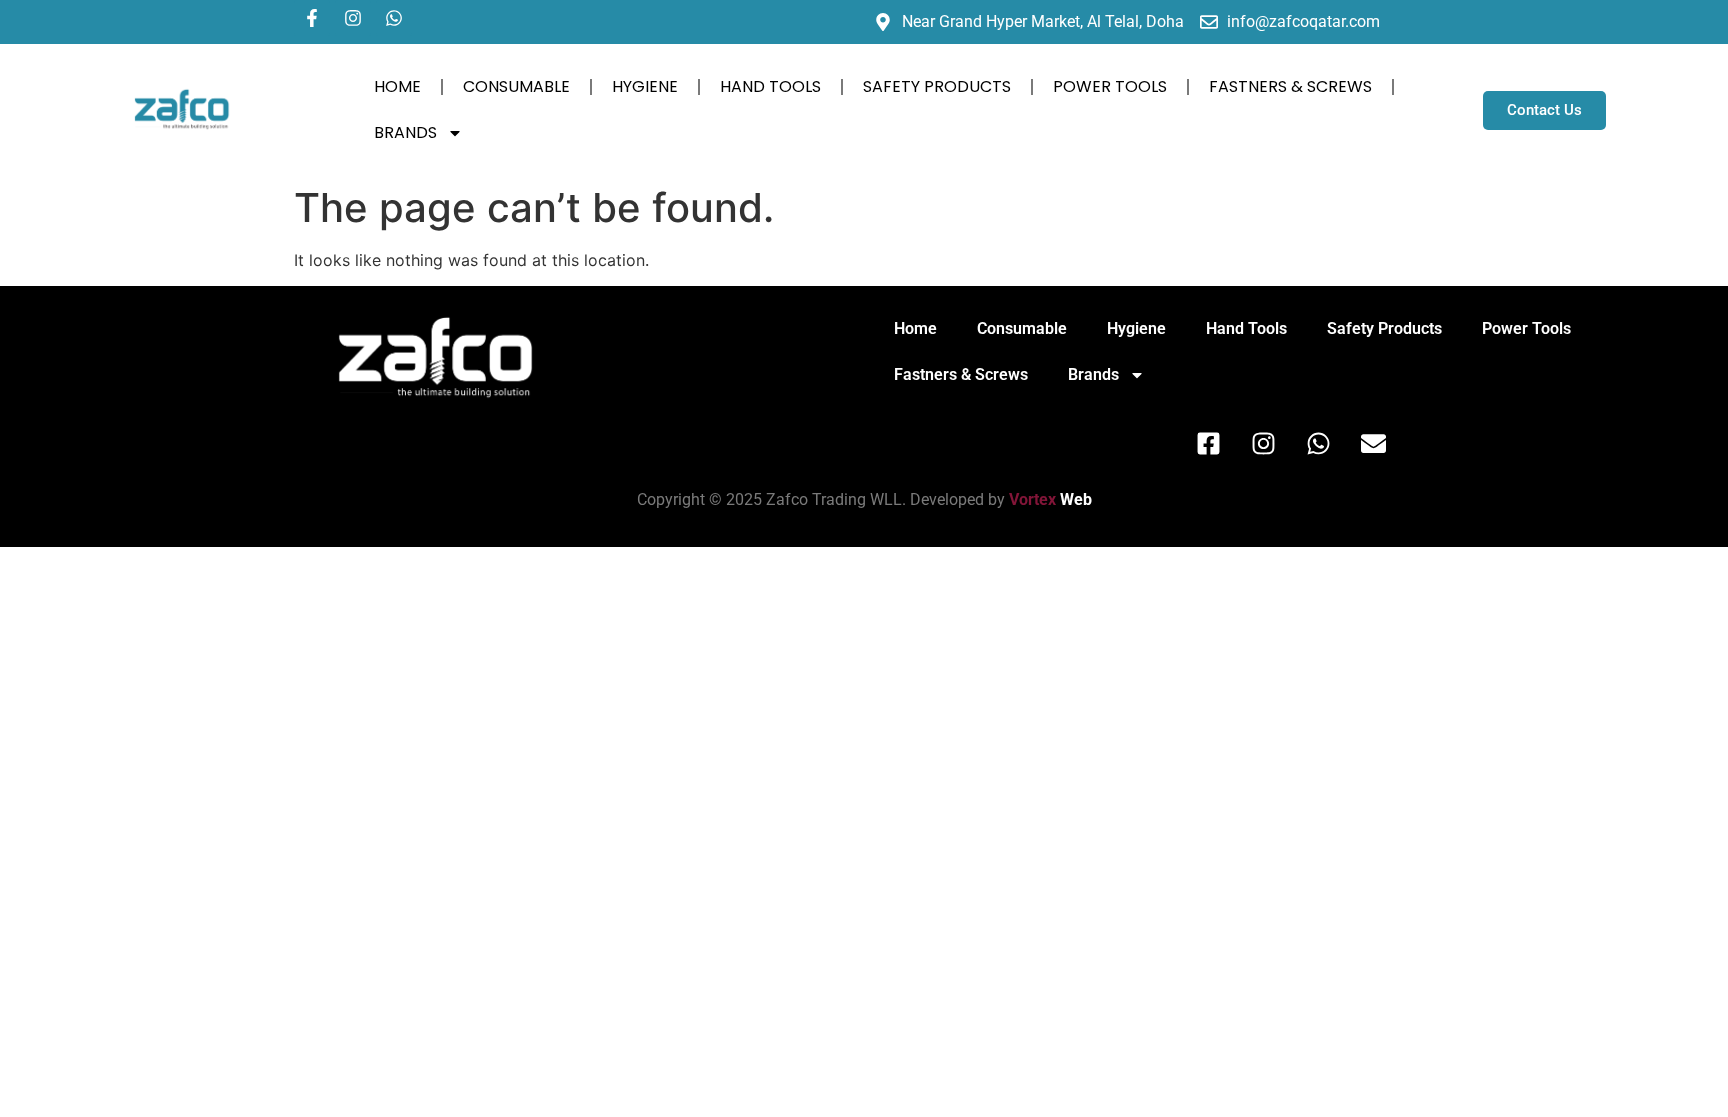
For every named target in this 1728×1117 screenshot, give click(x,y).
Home (397, 86)
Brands (405, 132)
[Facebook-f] (312, 18)
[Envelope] (1374, 443)
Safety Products (937, 86)
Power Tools (1110, 86)
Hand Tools (770, 86)
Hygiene (645, 86)
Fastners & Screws (1290, 86)
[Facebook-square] (1209, 443)
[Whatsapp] (394, 18)
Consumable (516, 86)
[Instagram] (353, 18)
